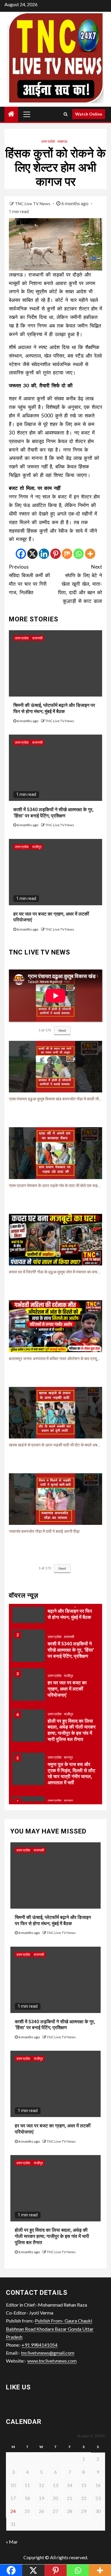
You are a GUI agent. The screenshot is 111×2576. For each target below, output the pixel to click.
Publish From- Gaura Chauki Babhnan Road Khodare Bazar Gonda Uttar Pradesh (50, 2329)
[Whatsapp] (79, 554)
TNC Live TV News (33, 204)
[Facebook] (21, 554)
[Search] (66, 114)
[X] (32, 554)
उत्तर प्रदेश (48, 141)
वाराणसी (37, 638)
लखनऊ (62, 141)
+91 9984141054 (40, 2345)
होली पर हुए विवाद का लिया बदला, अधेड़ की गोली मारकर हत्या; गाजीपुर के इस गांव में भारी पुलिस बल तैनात (52, 2236)
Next (62, 1030)
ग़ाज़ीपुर (37, 847)
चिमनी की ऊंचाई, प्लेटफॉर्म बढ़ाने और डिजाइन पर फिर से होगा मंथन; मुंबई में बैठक (70, 1611)
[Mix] (67, 554)
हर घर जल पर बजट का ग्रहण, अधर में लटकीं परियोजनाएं (67, 1689)
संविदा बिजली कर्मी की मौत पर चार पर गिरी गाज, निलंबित (29, 580)
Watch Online (89, 114)
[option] (55, 1610)
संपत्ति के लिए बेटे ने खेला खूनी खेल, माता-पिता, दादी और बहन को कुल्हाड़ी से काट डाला (80, 584)
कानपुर (68, 1757)
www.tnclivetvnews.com (52, 2361)
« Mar (12, 2542)
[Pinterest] (55, 554)
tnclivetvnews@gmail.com (48, 2353)
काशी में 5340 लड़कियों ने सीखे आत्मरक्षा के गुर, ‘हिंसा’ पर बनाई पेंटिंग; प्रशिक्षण (71, 1650)
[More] (90, 554)
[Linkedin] (44, 554)
